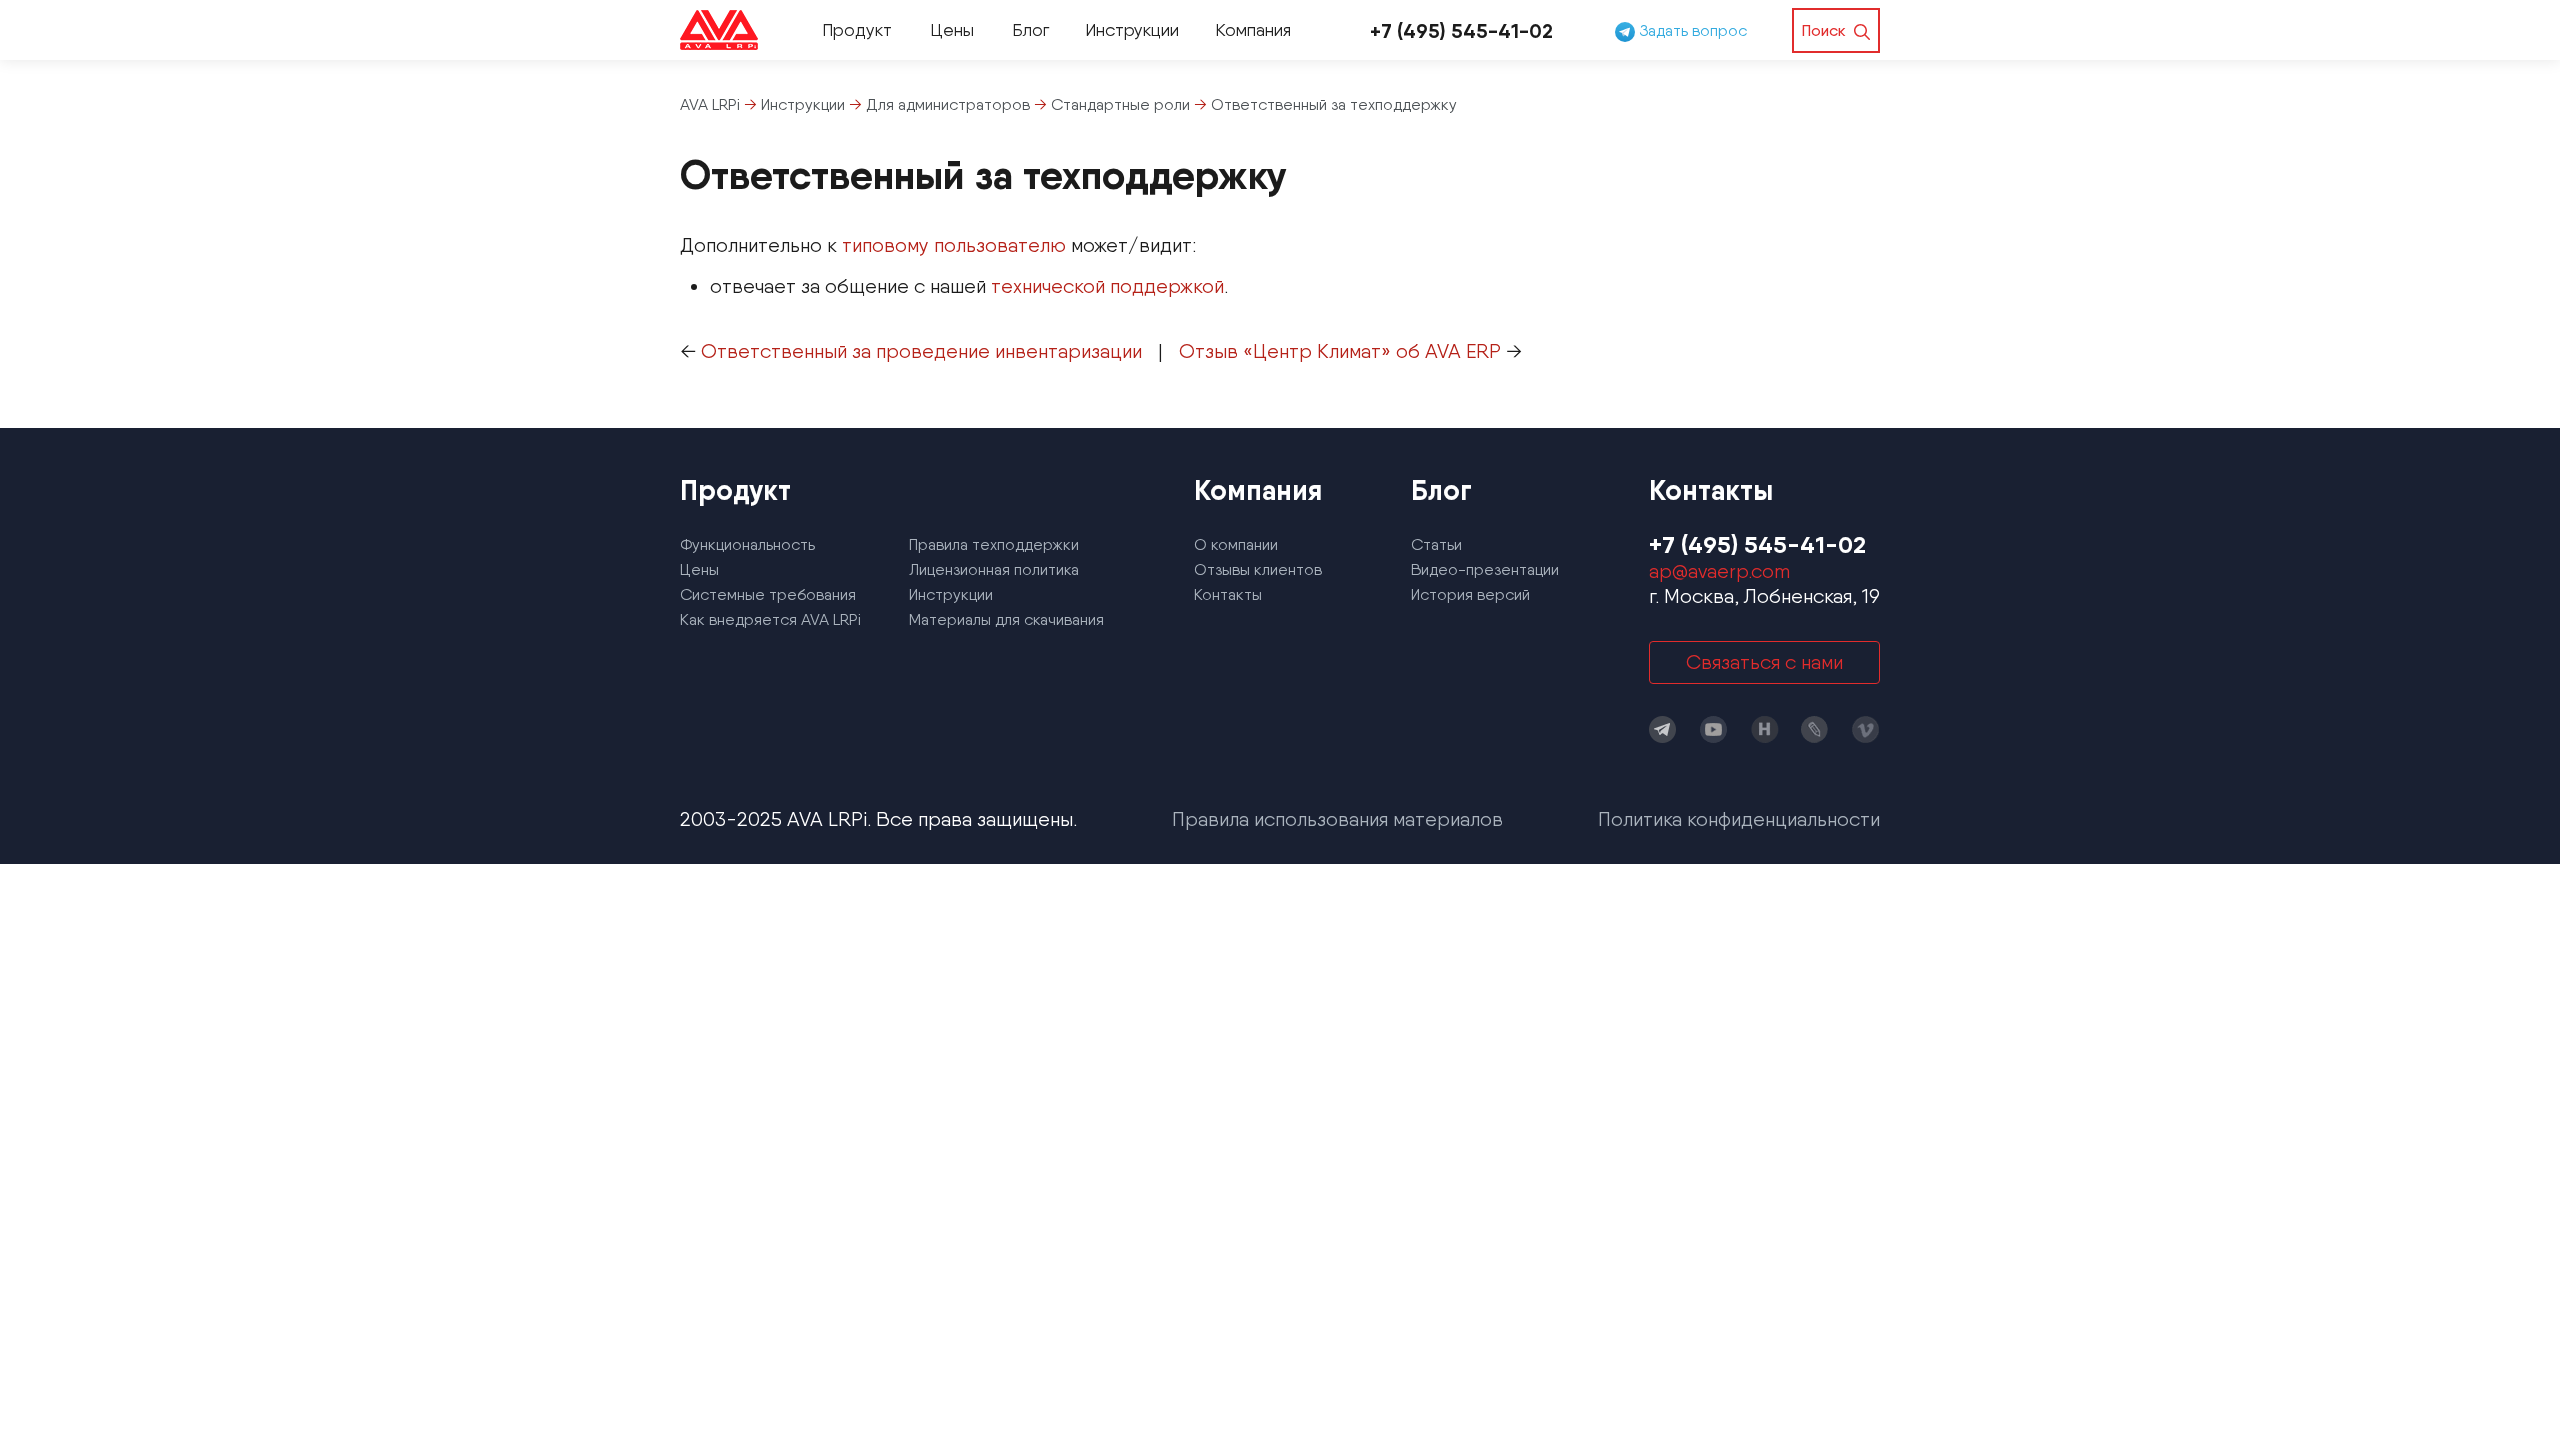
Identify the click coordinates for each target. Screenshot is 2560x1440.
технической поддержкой (1107, 286)
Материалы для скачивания (1006, 619)
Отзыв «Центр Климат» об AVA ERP (1340, 351)
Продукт (857, 29)
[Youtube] (1714, 729)
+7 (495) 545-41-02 (1461, 30)
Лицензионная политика (994, 569)
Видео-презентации (1485, 569)
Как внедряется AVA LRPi (770, 619)
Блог (1030, 29)
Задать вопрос (1691, 30)
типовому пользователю (954, 245)
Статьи (1436, 544)
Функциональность (747, 544)
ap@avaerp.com (1719, 571)
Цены (952, 29)
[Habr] (1765, 729)
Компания (1253, 29)
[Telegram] (1663, 729)
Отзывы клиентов (1258, 569)
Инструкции (1132, 29)
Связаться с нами (1764, 662)
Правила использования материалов (1337, 819)
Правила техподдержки (994, 544)
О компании (1236, 544)
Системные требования (768, 594)
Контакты (1228, 594)
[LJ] (1815, 729)
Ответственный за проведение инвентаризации (921, 351)
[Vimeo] (1866, 729)
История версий (1470, 594)
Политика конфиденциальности (1739, 819)
